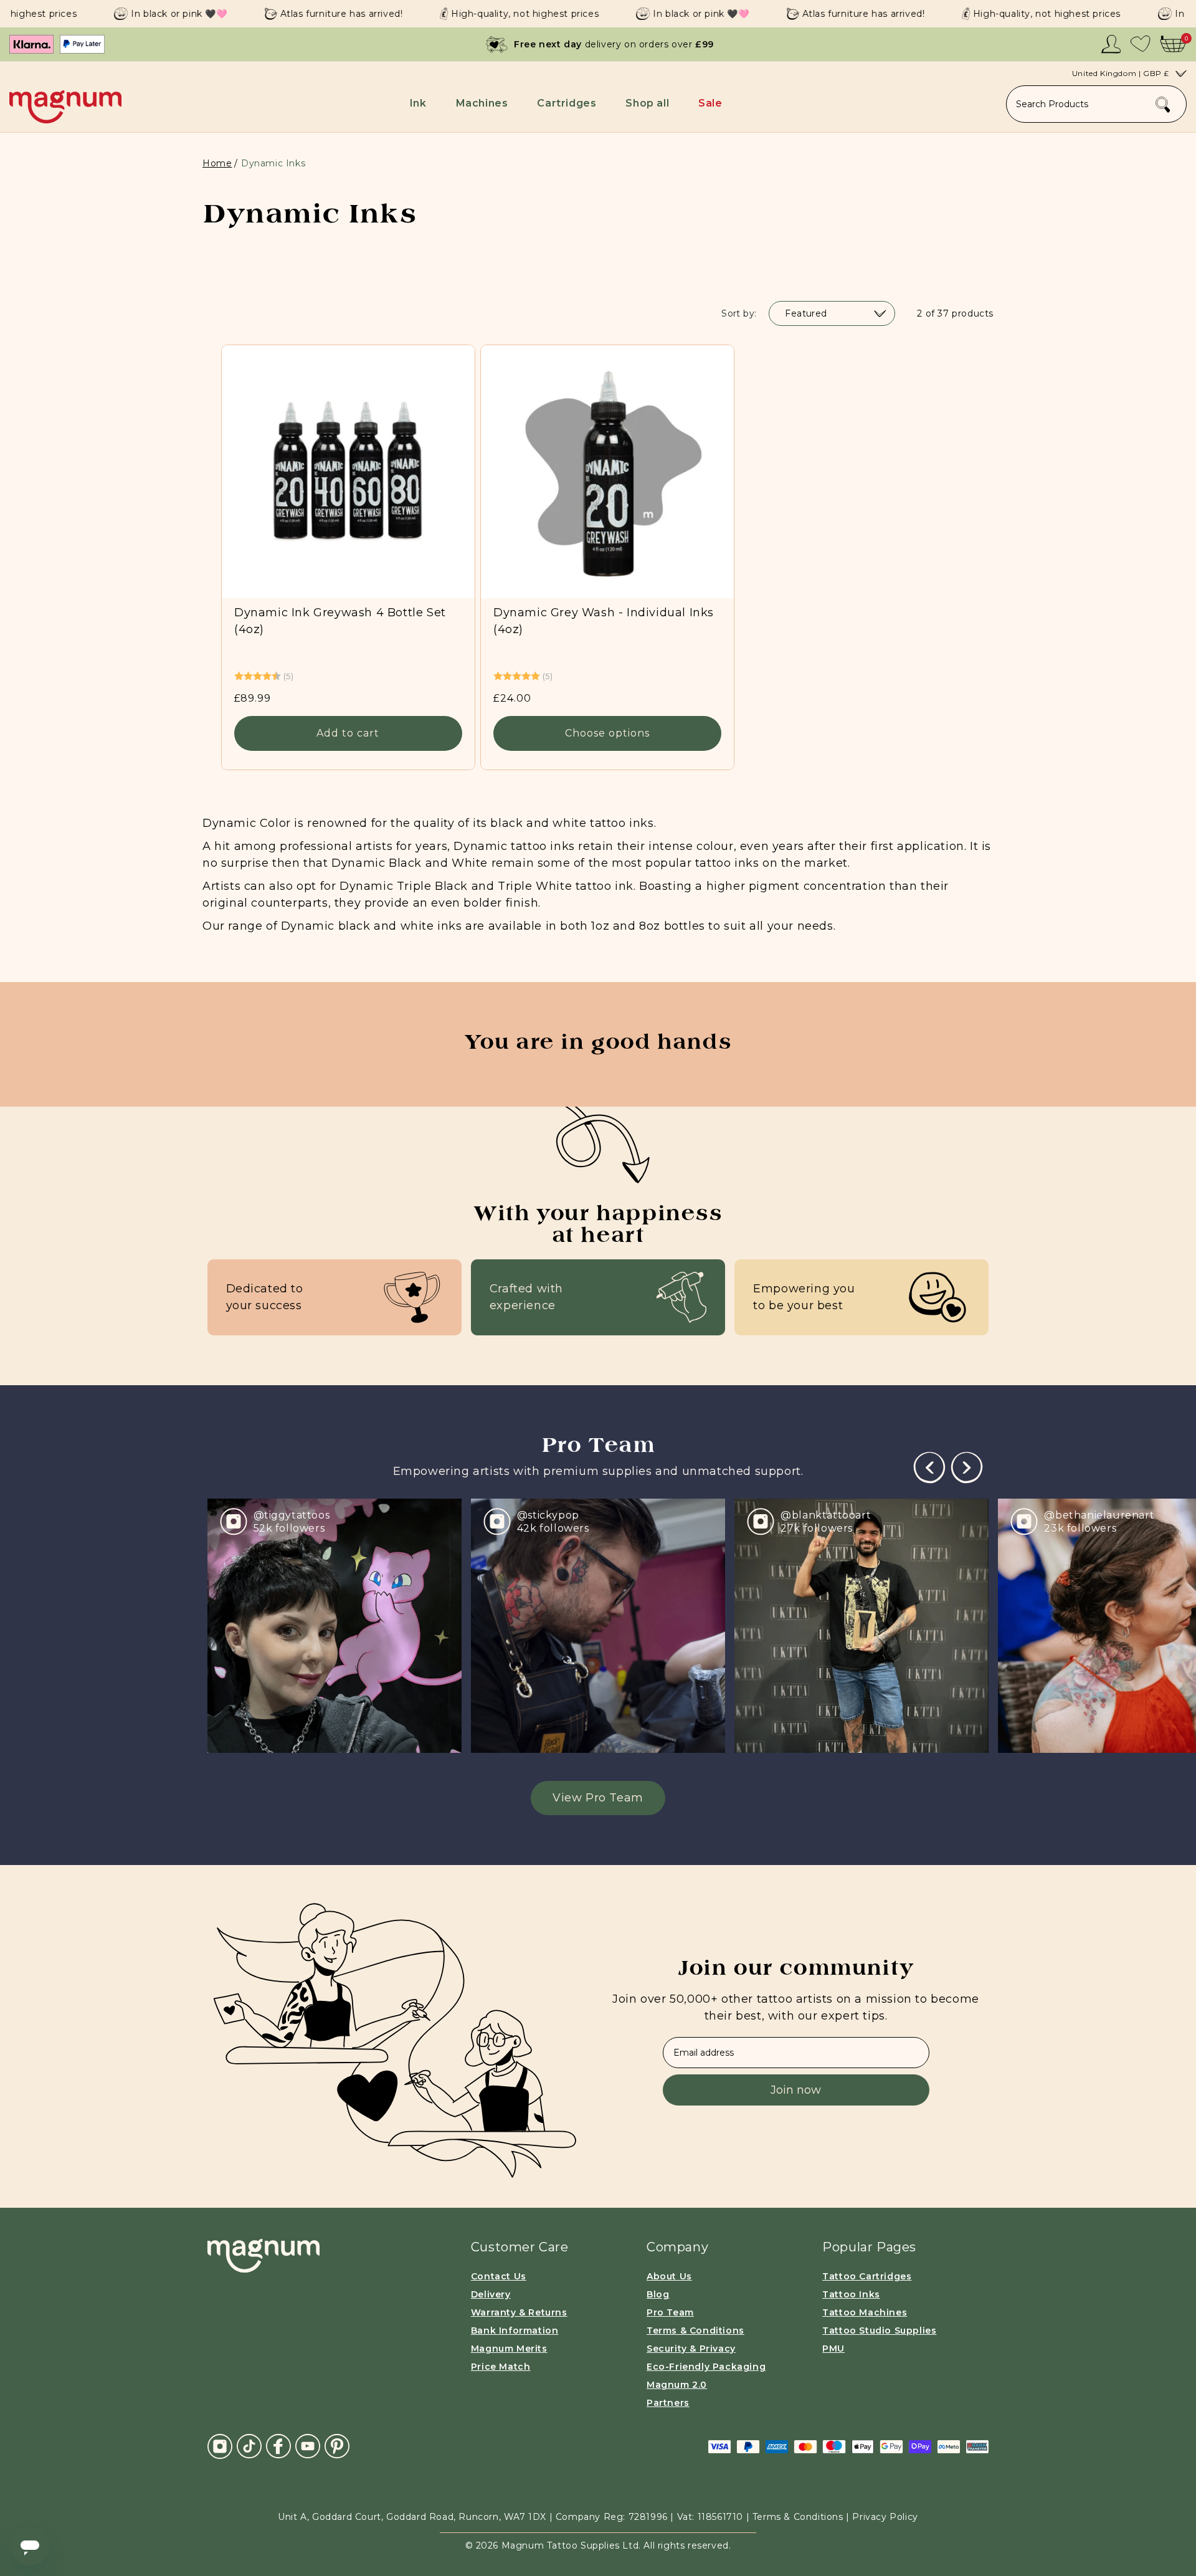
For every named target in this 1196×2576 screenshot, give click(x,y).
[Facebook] (278, 2446)
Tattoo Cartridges (867, 2276)
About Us (669, 2276)
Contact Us (499, 2276)
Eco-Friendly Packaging (706, 2367)
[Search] (1163, 105)
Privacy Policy (885, 2517)
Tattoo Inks (851, 2294)
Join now (796, 2090)
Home (217, 163)
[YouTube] (308, 2446)
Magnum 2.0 (677, 2385)
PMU (833, 2349)
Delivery (491, 2294)
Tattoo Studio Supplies (879, 2330)
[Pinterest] (337, 2446)
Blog (658, 2294)
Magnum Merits (509, 2349)
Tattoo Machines (865, 2312)
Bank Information (515, 2330)
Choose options (607, 733)
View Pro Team (598, 1798)
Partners (668, 2403)
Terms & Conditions (695, 2330)
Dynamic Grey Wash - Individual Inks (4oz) (604, 621)
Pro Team (670, 2312)
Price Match (501, 2367)
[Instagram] (220, 2446)
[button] (420, 103)
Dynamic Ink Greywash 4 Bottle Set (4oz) (340, 621)
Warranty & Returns (519, 2312)
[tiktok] (249, 2446)
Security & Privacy (691, 2349)
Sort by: (739, 313)
